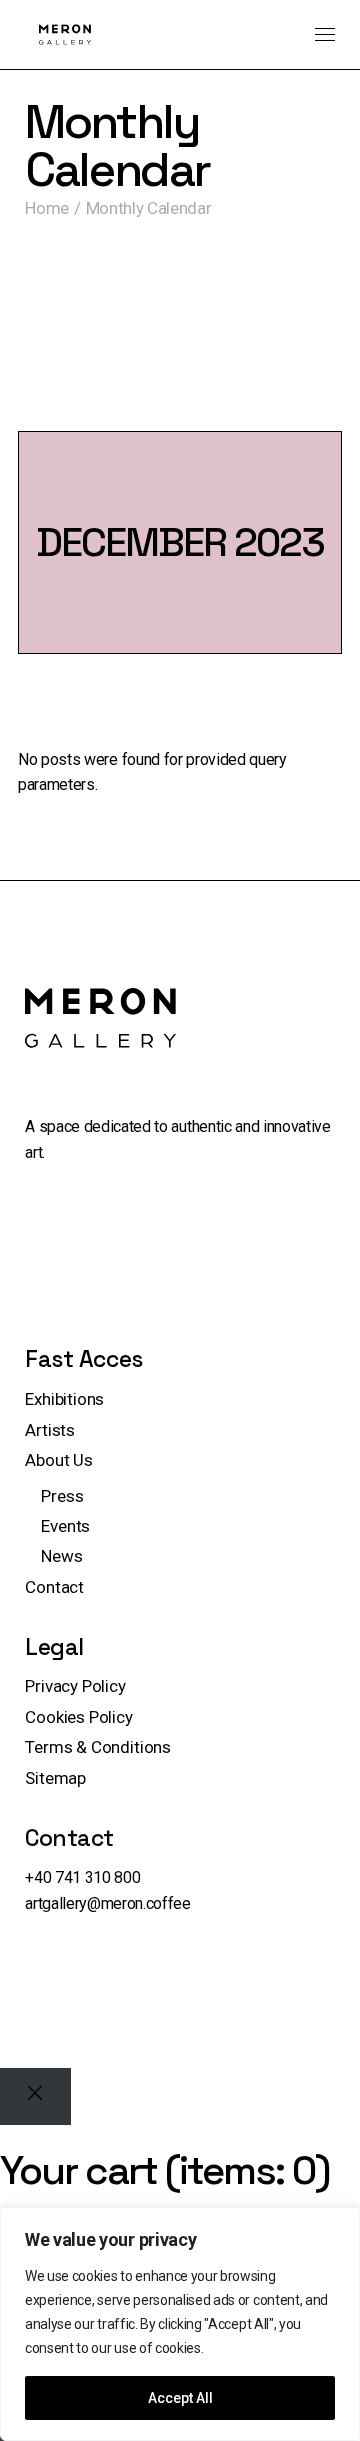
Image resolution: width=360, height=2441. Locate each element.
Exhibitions (64, 1399)
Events (65, 1526)
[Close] (35, 2096)
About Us (59, 1460)
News (61, 1556)
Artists (50, 1430)
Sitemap (55, 1778)
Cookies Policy (79, 1717)
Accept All (180, 2398)
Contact (54, 1587)
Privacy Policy (75, 1686)
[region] (180, 2324)
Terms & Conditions (98, 1747)
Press (62, 1496)
